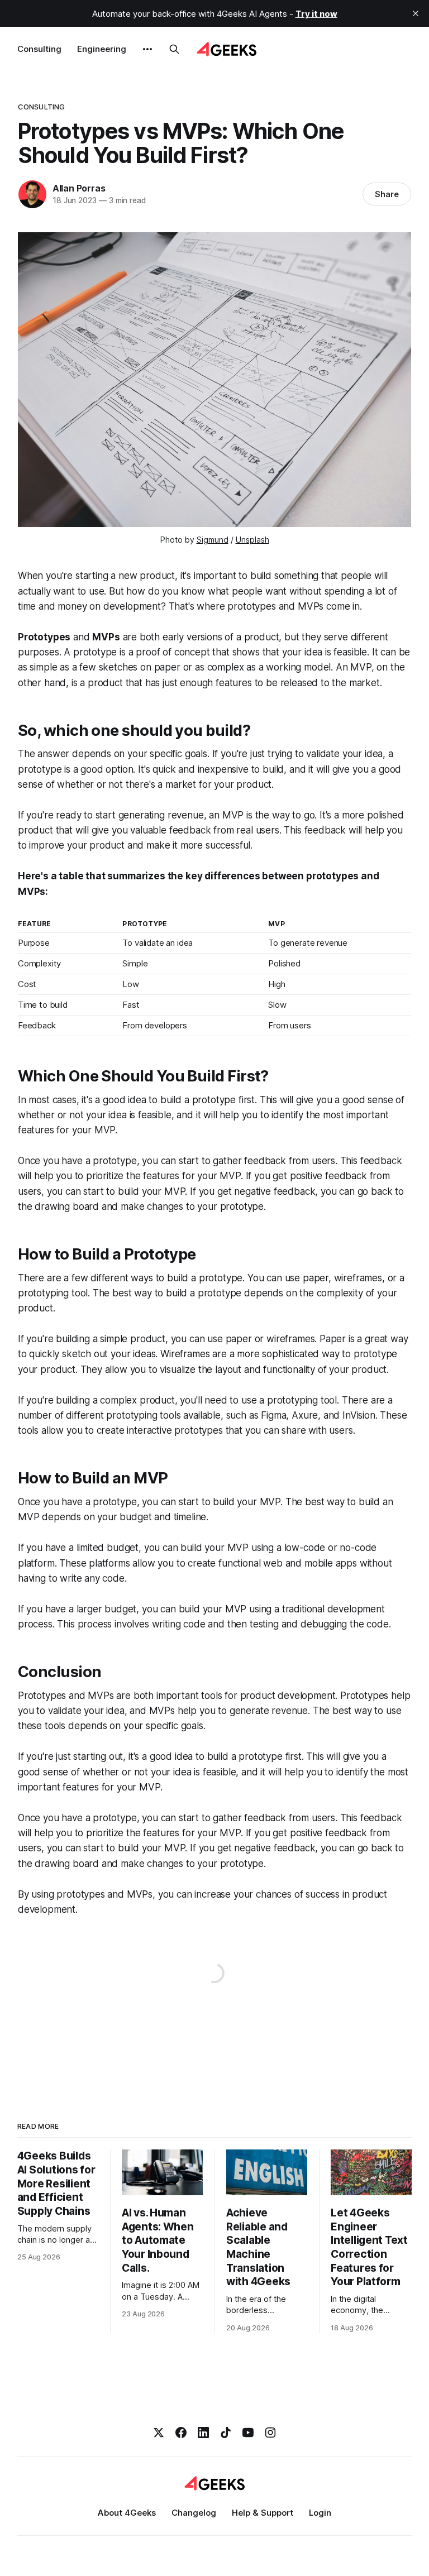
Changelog (194, 2513)
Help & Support (263, 2513)
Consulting (39, 49)
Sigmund (213, 540)
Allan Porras (79, 188)
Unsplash (252, 540)
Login (320, 2513)
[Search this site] (174, 49)
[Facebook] (181, 2433)
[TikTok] (226, 2433)
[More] (147, 49)
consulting (41, 107)
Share (387, 194)
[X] (159, 2433)
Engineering (102, 49)
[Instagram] (270, 2433)
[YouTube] (248, 2433)
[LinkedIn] (203, 2433)
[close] (416, 13)
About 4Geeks (127, 2513)
